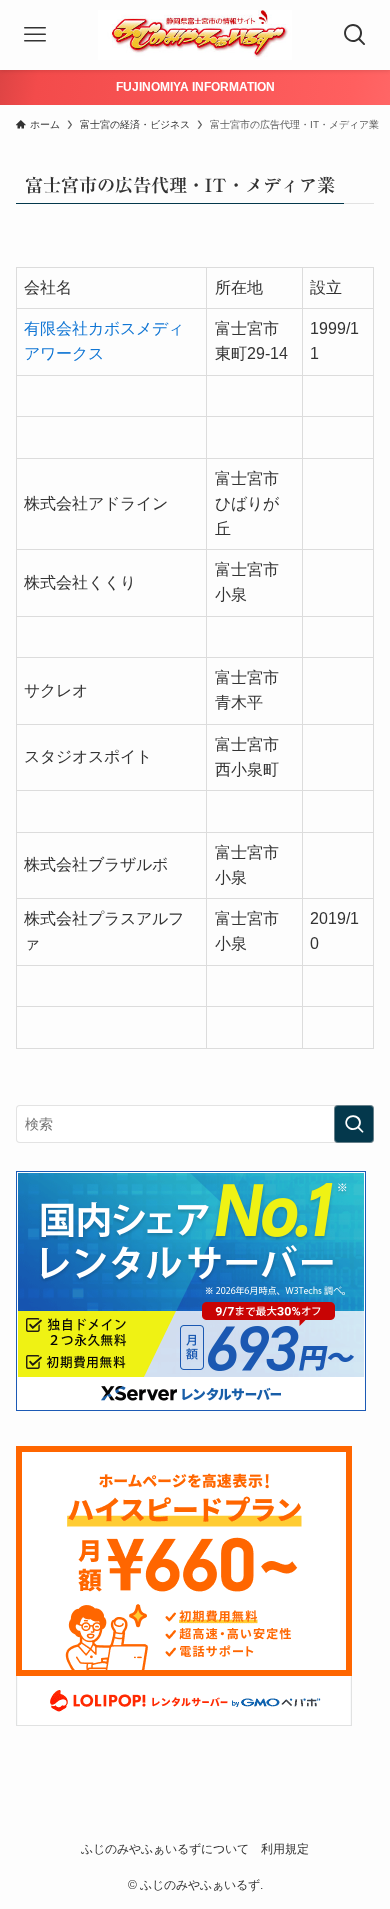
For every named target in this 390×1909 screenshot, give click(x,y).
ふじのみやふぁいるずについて (165, 1848)
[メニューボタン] (35, 35)
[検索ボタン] (355, 35)
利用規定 (285, 1848)
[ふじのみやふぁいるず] (195, 35)
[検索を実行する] (354, 1124)
